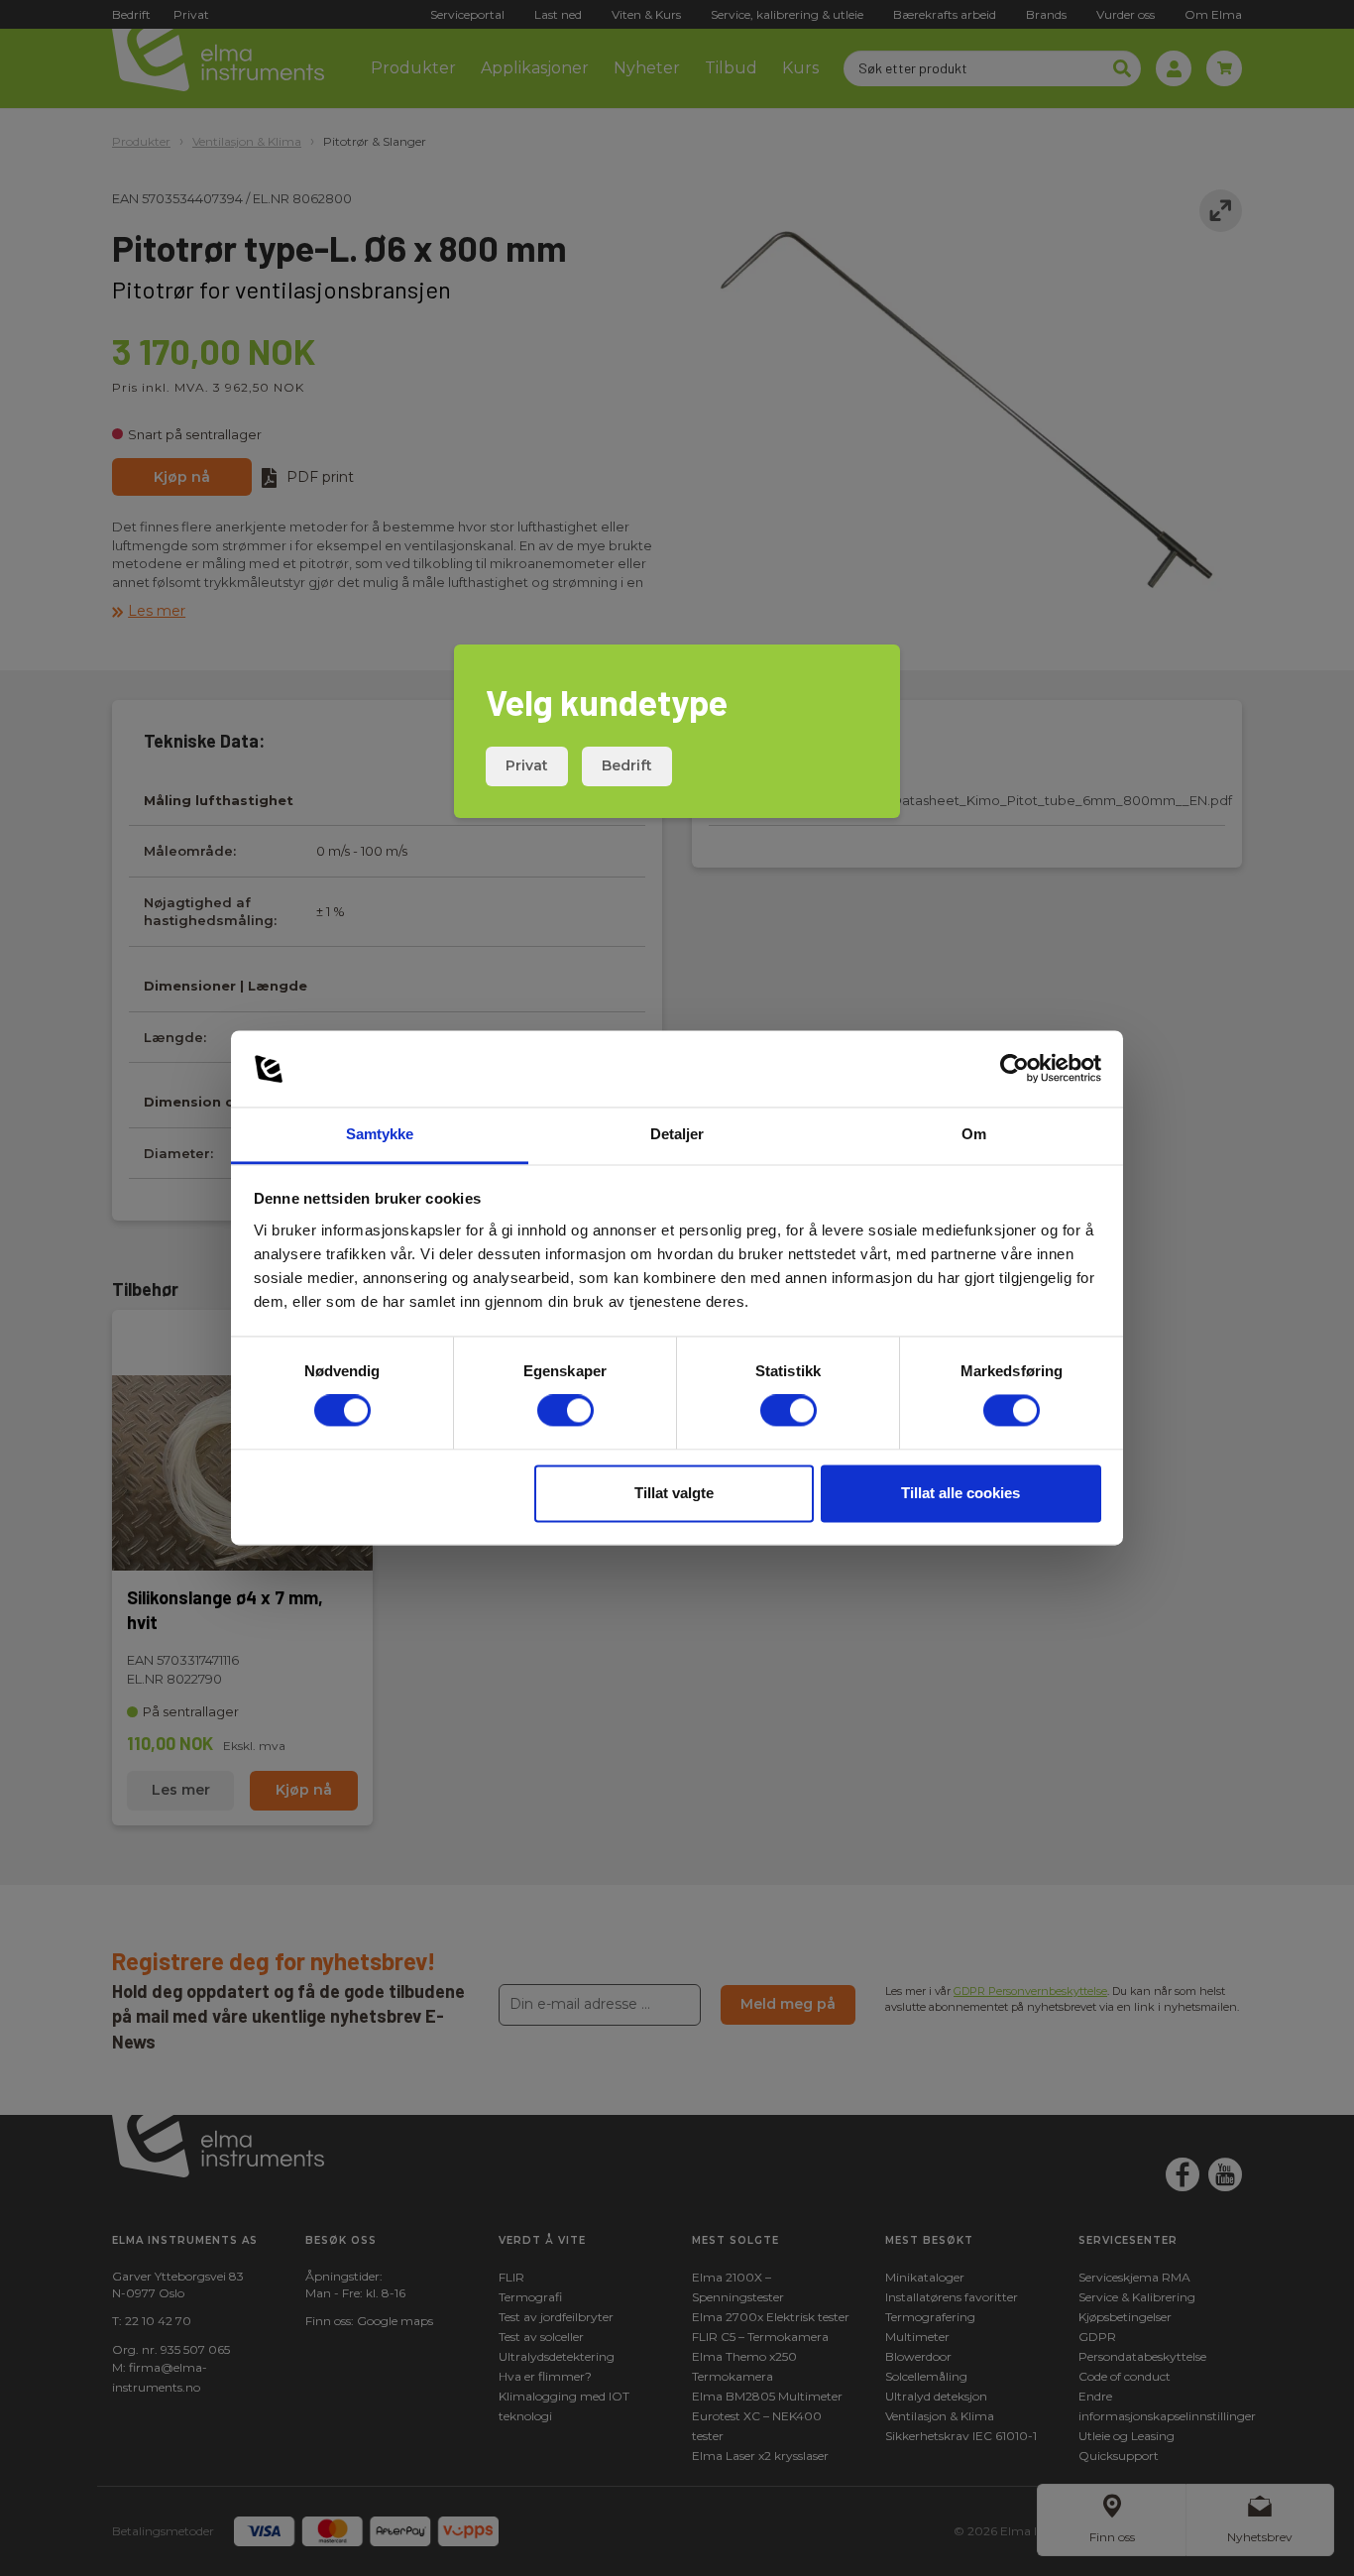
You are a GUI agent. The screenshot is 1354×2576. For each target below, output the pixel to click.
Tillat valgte (674, 1493)
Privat (527, 765)
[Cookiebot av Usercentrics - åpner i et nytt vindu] (1015, 1069)
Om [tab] (974, 1134)
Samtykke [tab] (380, 1134)
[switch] (565, 1411)
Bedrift (627, 765)
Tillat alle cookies (960, 1493)
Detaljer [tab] (677, 1134)
